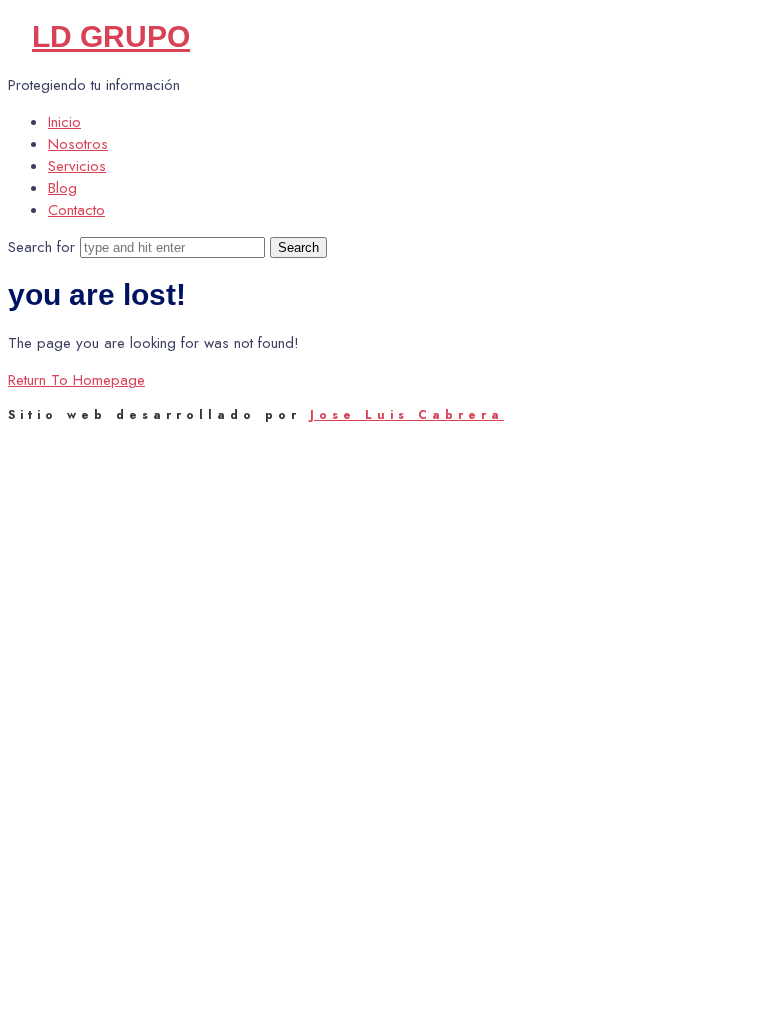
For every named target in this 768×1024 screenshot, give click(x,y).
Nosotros (78, 144)
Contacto (76, 210)
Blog (62, 188)
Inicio (64, 122)
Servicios (77, 166)
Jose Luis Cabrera (407, 415)
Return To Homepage (76, 380)
